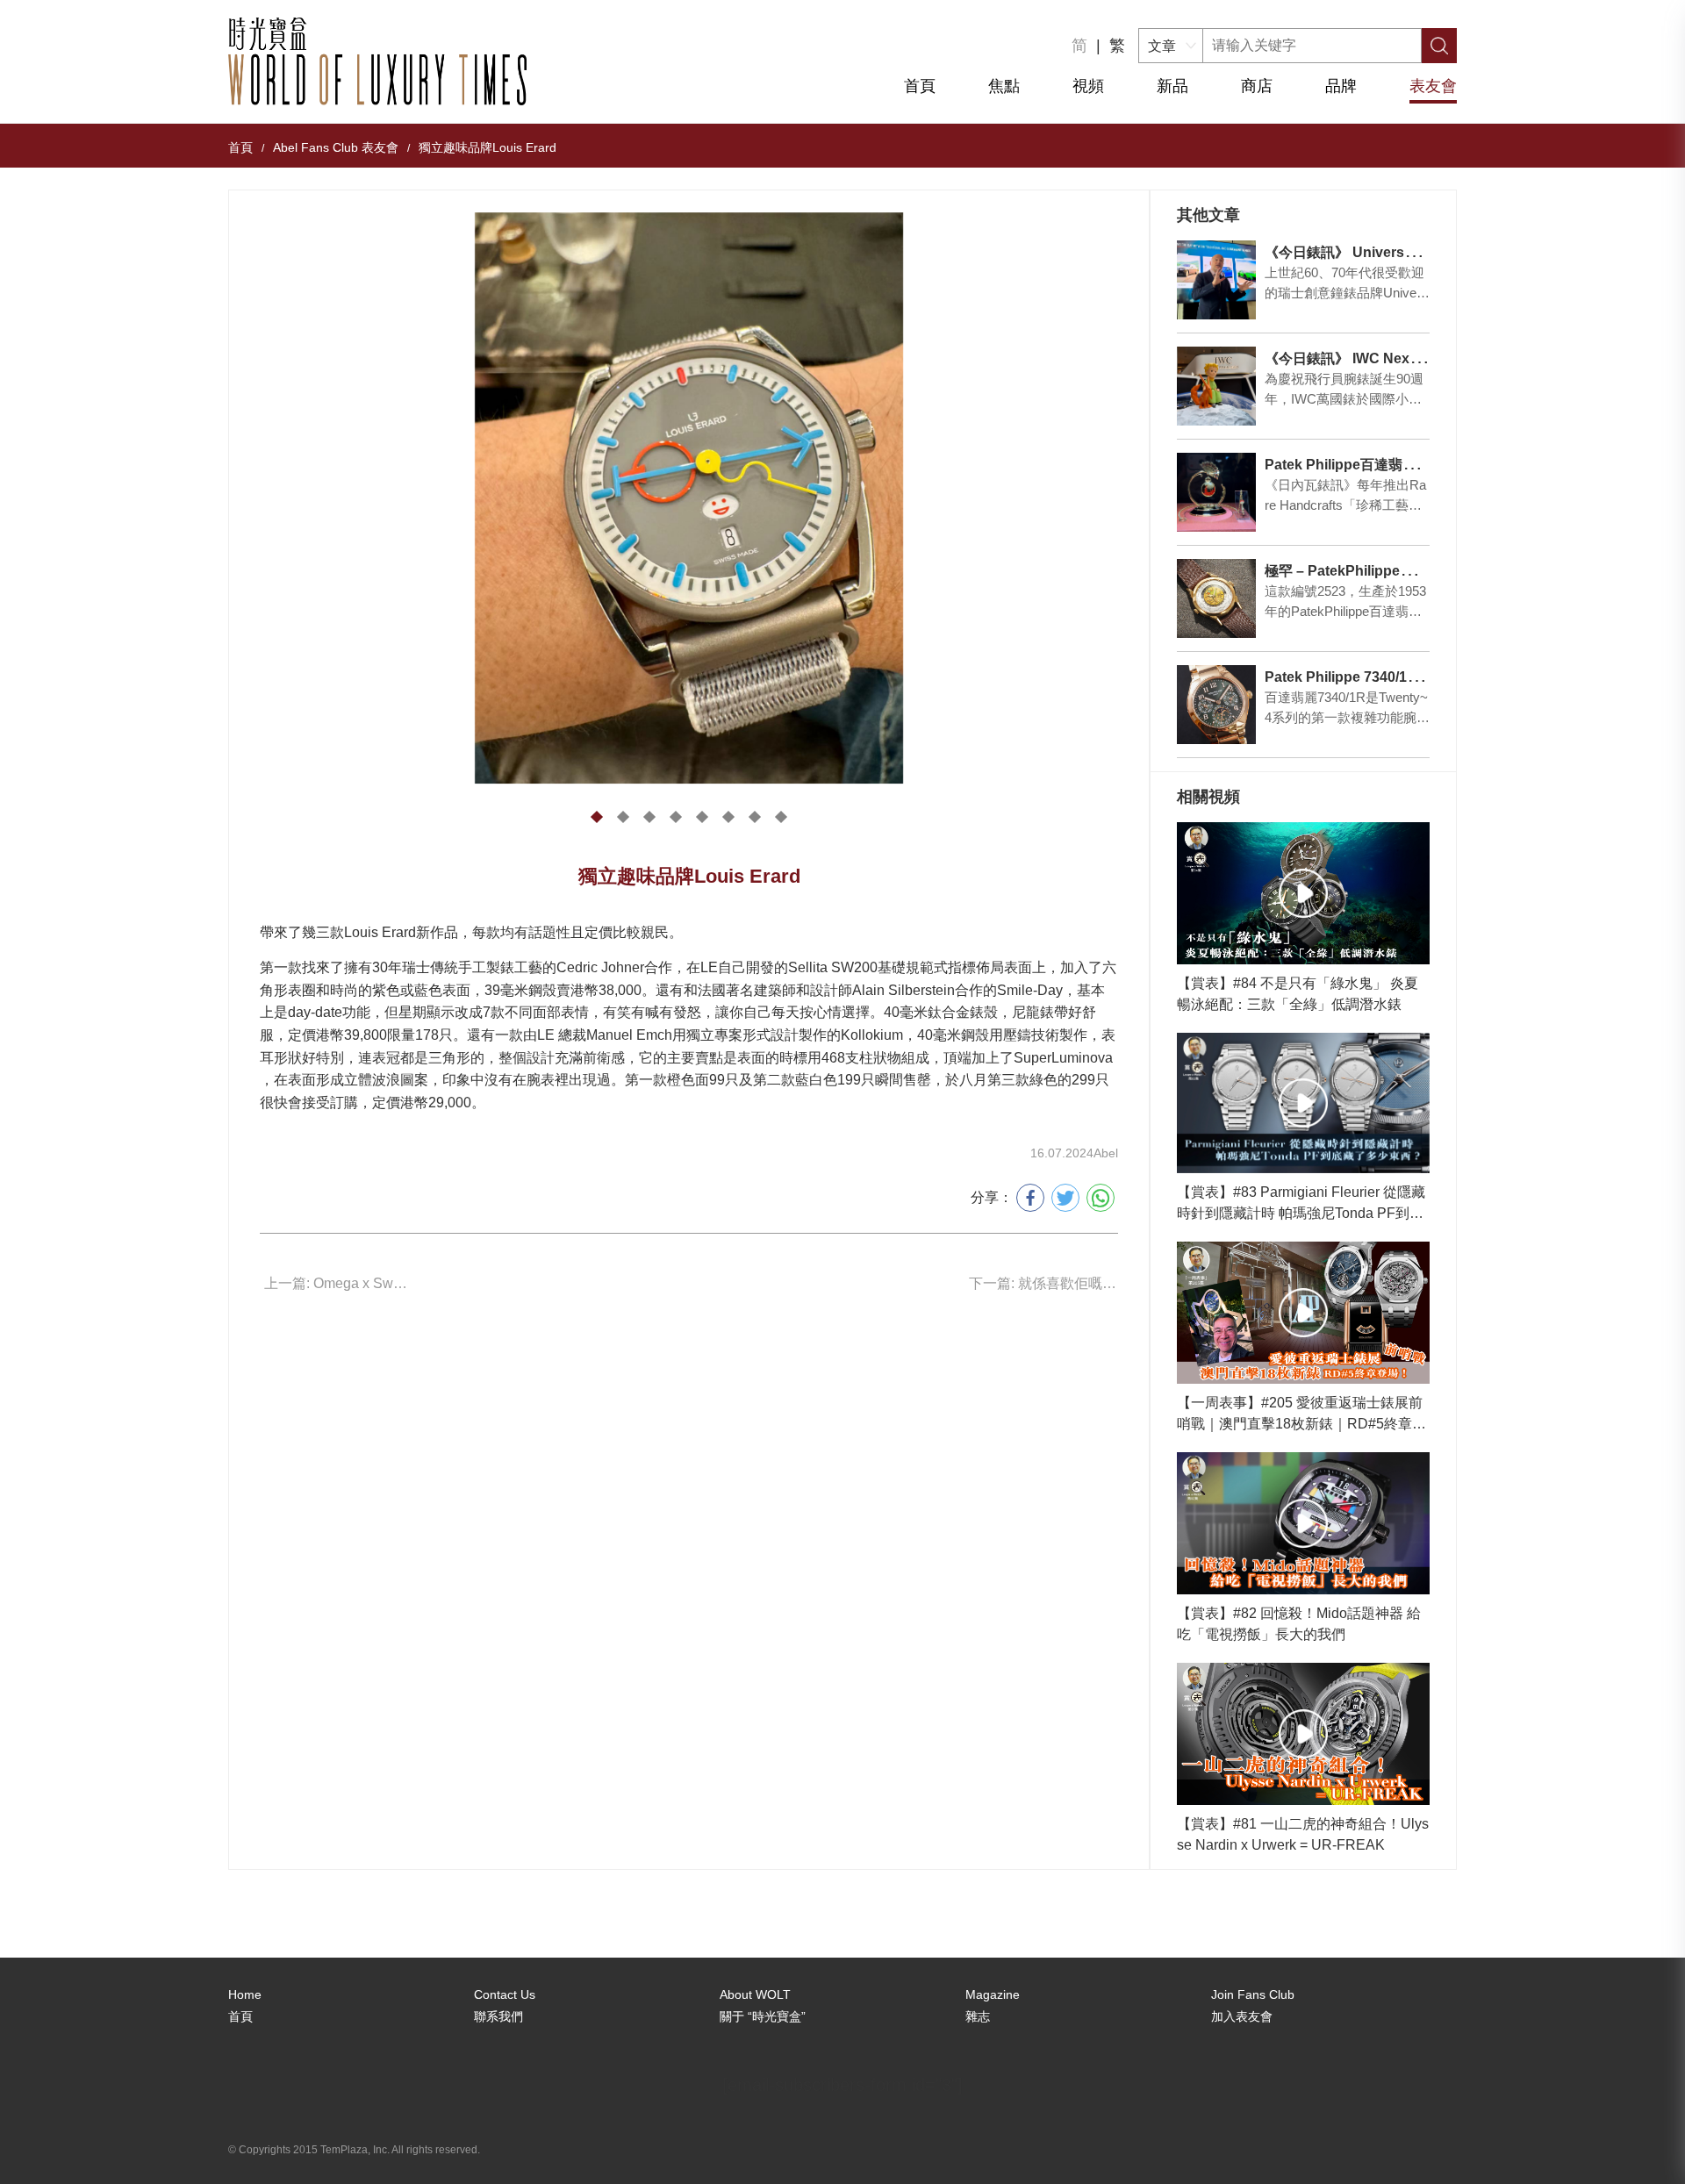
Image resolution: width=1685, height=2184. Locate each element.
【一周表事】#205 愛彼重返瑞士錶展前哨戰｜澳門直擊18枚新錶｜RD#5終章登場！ (1301, 1415)
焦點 (1004, 86)
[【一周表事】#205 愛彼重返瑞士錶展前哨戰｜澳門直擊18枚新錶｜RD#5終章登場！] (1303, 1313)
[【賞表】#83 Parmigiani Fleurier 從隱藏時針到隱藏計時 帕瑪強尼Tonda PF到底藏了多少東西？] (1303, 1103)
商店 (1257, 86)
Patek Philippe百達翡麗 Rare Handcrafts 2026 (1414, 465)
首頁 (920, 86)
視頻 (1088, 86)
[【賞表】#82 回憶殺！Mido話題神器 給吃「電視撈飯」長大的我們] (1303, 1523)
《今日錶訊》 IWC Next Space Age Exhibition (1413, 358)
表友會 (1433, 86)
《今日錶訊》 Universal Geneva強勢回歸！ (1402, 252)
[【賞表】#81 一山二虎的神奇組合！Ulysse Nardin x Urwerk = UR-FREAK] (1303, 1734)
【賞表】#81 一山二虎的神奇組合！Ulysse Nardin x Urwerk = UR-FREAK (1303, 1834)
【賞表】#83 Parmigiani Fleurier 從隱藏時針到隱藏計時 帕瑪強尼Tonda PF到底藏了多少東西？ (1301, 1204)
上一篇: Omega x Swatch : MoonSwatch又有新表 (339, 1283)
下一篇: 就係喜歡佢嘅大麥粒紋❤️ (1043, 1283)
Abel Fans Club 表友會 (336, 147)
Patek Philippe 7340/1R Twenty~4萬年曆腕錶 (1409, 677)
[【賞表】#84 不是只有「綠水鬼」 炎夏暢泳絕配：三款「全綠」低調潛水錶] (1303, 893)
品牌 (1341, 86)
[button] (597, 817)
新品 (1172, 86)
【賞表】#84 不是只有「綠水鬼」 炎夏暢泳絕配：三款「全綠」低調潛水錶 (1298, 994)
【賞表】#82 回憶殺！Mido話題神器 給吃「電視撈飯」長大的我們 (1299, 1624)
